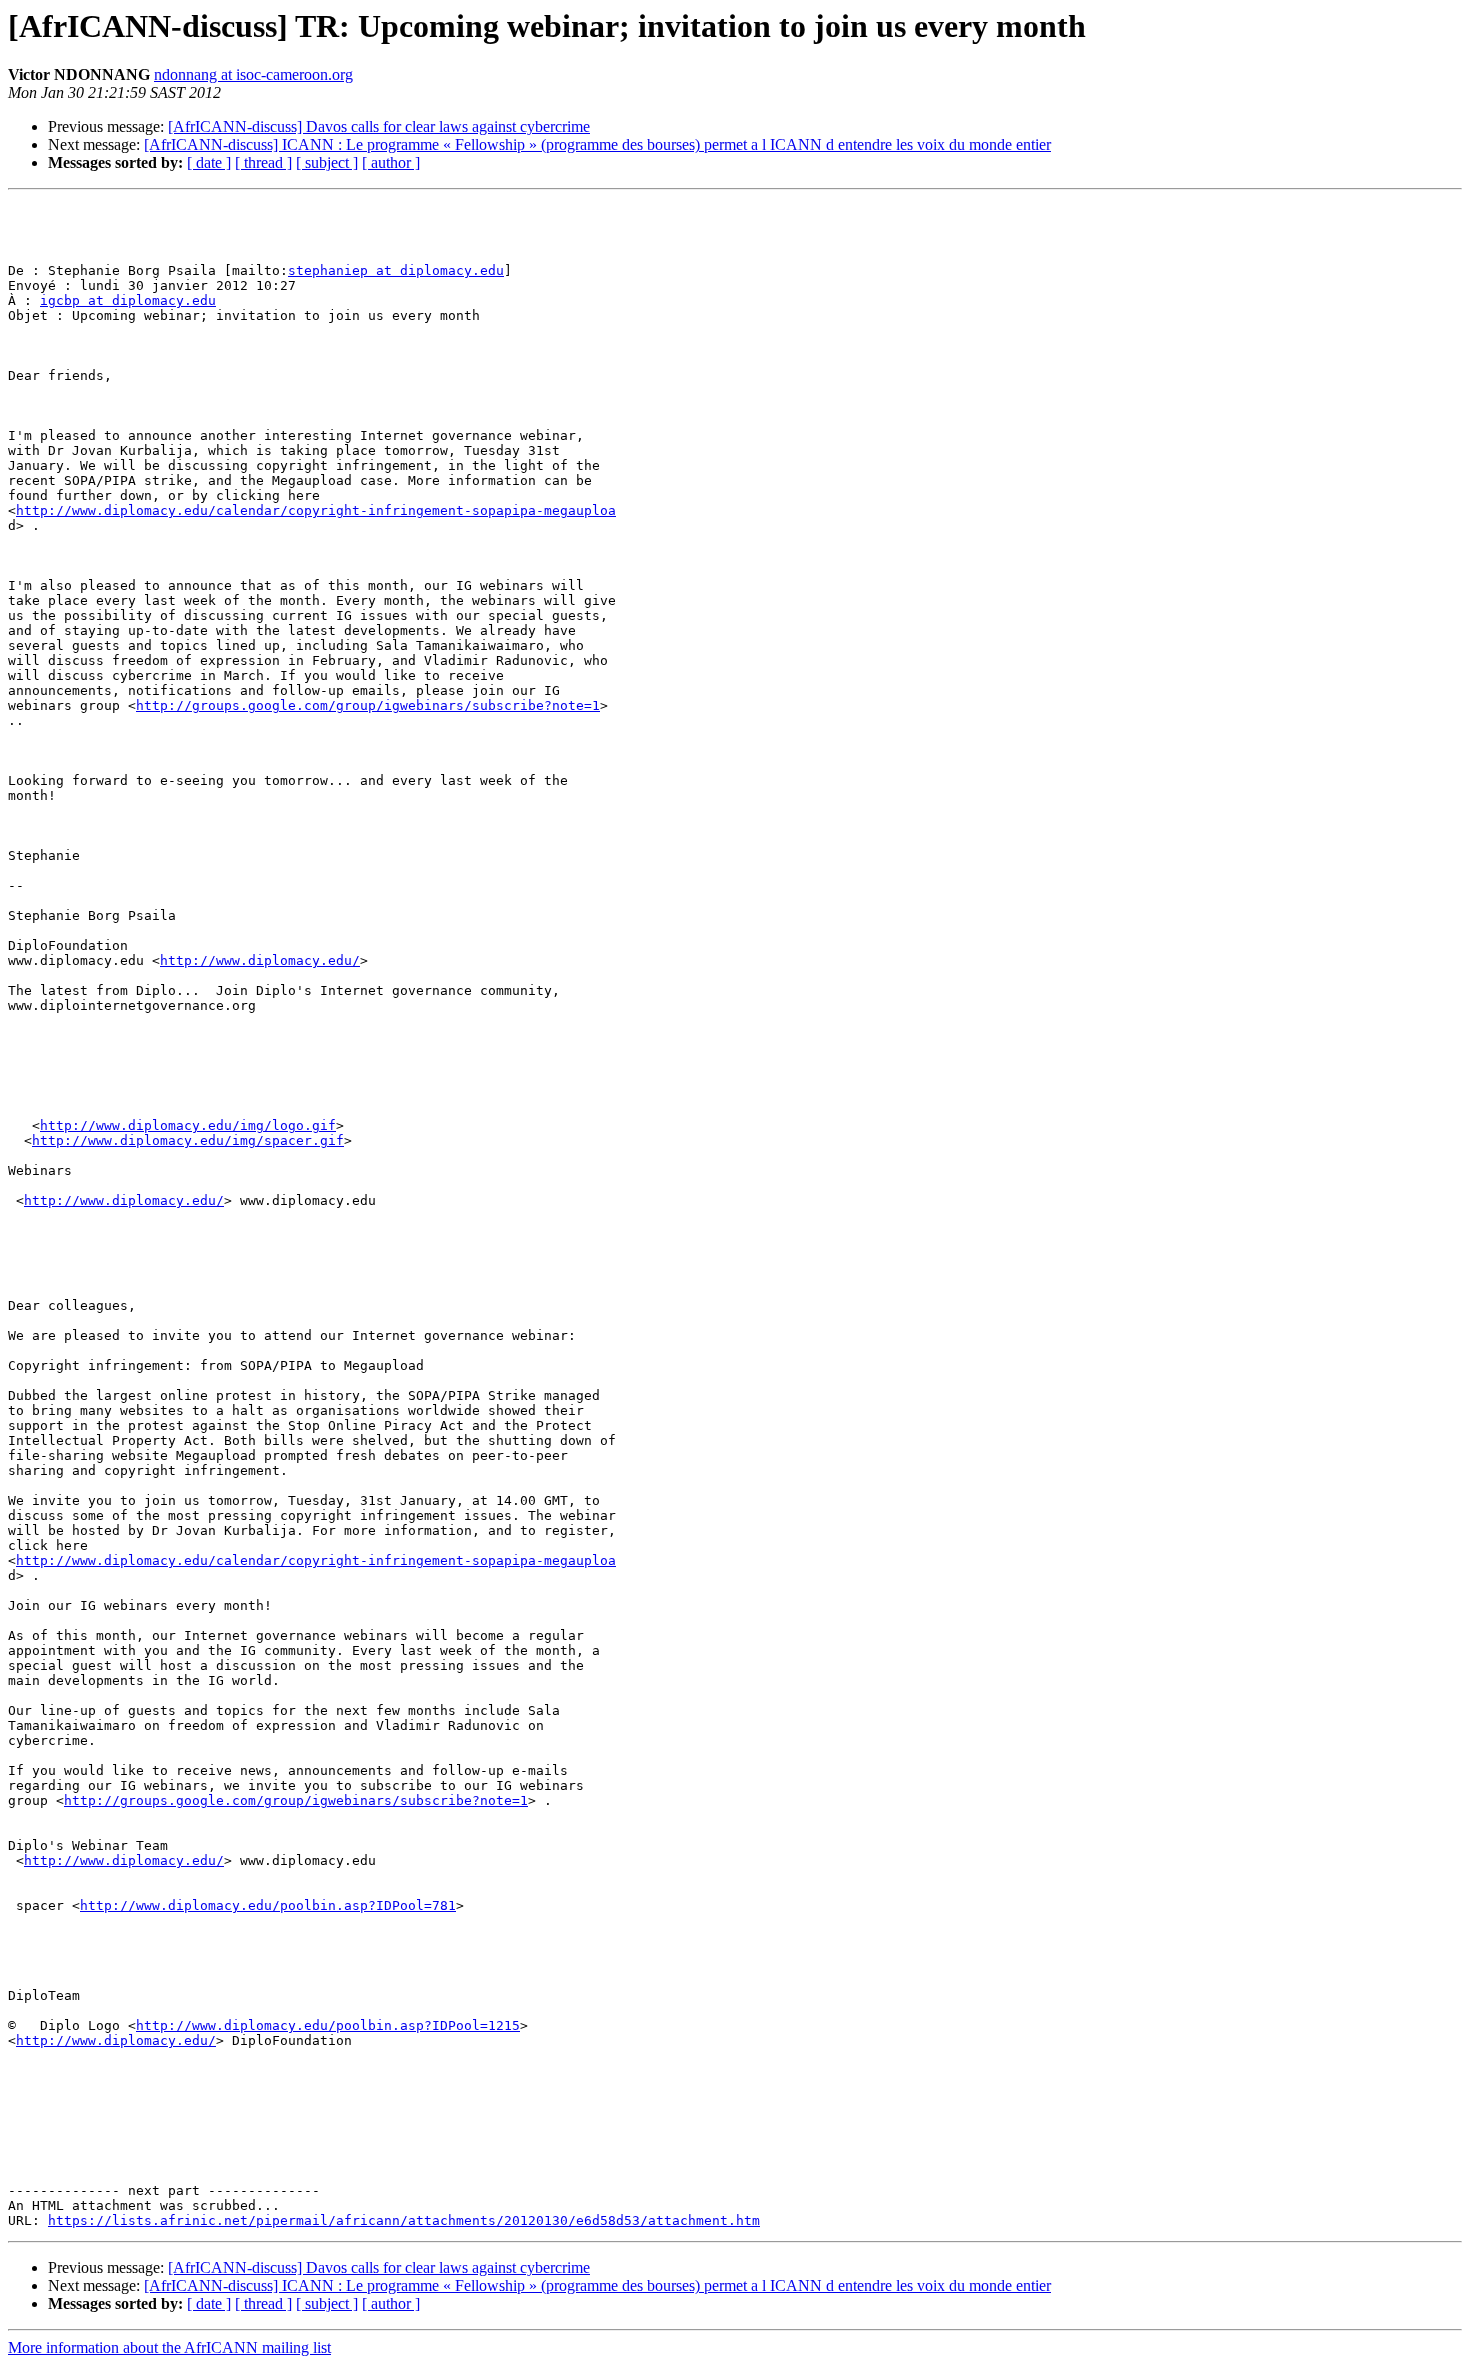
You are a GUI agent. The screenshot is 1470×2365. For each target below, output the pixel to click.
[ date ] (209, 162)
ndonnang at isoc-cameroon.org (253, 74)
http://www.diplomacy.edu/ (260, 960)
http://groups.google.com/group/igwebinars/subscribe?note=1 (368, 705)
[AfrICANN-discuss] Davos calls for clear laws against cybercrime (379, 126)
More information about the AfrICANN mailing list (169, 2347)
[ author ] (391, 162)
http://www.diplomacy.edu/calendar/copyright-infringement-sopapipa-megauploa (316, 510)
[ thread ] (263, 162)
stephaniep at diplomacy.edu (396, 270)
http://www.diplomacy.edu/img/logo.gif (188, 1125)
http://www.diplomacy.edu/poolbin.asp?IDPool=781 (268, 1905)
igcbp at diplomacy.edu (128, 300)
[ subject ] (327, 162)
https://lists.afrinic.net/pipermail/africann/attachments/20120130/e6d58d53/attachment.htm (404, 2220)
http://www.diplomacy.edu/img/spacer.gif (188, 1140)
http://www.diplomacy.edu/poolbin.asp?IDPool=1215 (328, 2025)
